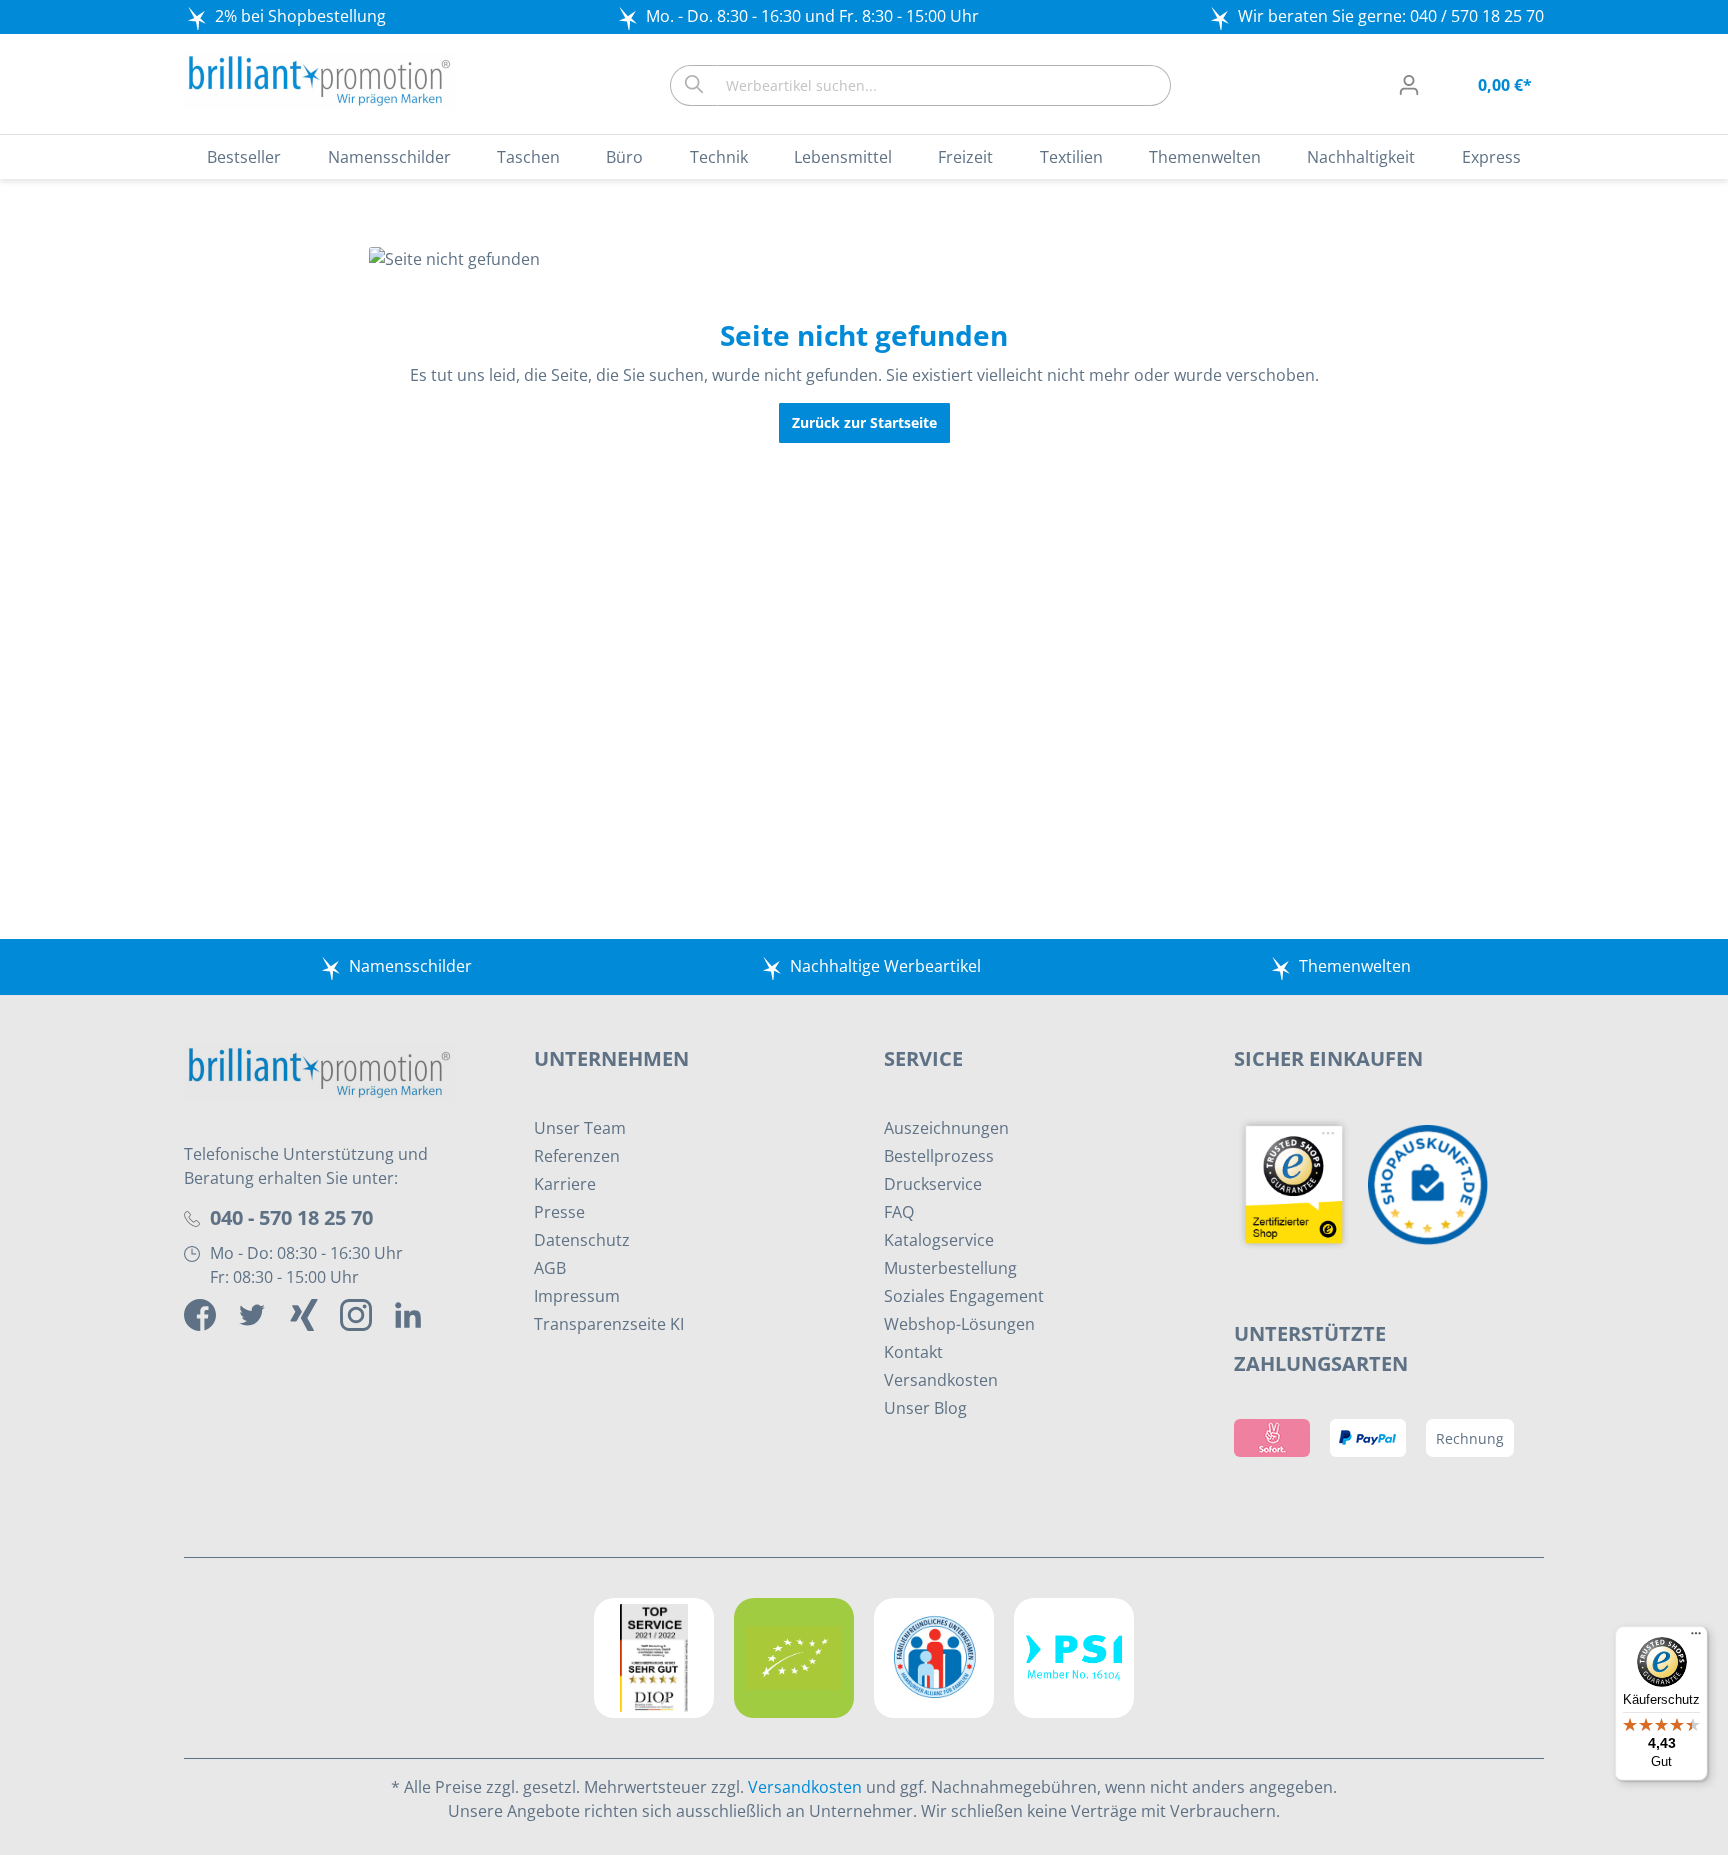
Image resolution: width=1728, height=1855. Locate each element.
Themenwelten (1355, 966)
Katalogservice (939, 1240)
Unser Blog (925, 1408)
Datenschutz (582, 1240)
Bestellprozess (939, 1156)
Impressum (577, 1296)
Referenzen (577, 1156)
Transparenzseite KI (609, 1324)
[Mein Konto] (1409, 85)
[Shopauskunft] (1433, 1183)
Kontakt (913, 1352)
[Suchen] (693, 85)
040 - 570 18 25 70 (291, 1217)
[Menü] (1696, 1638)
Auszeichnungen (946, 1128)
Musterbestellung (950, 1268)
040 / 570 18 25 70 (1477, 16)
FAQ (899, 1212)
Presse (559, 1212)
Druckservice (933, 1184)
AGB (550, 1268)
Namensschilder (410, 966)
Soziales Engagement (964, 1296)
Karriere (565, 1184)
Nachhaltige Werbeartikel (885, 966)
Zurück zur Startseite (864, 422)
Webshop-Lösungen (959, 1324)
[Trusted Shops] (1301, 1183)
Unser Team (580, 1128)
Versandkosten (941, 1380)
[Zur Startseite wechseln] (319, 81)
